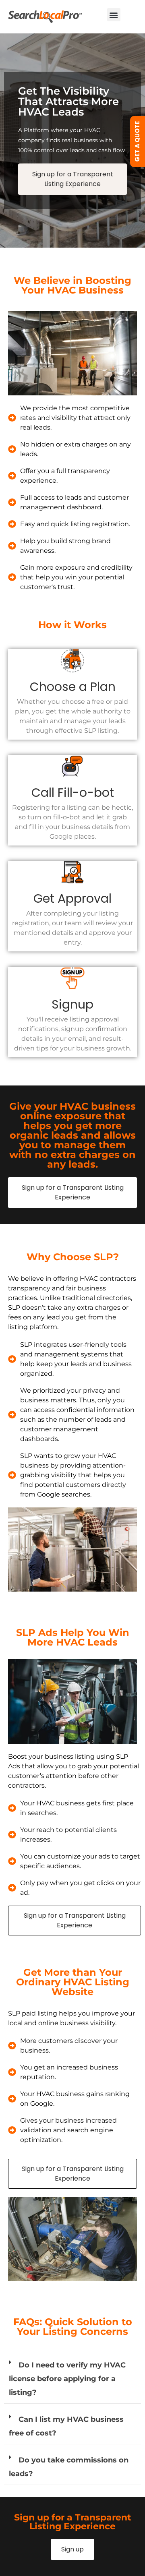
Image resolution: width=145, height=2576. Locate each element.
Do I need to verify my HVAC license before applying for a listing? (67, 2379)
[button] (114, 15)
